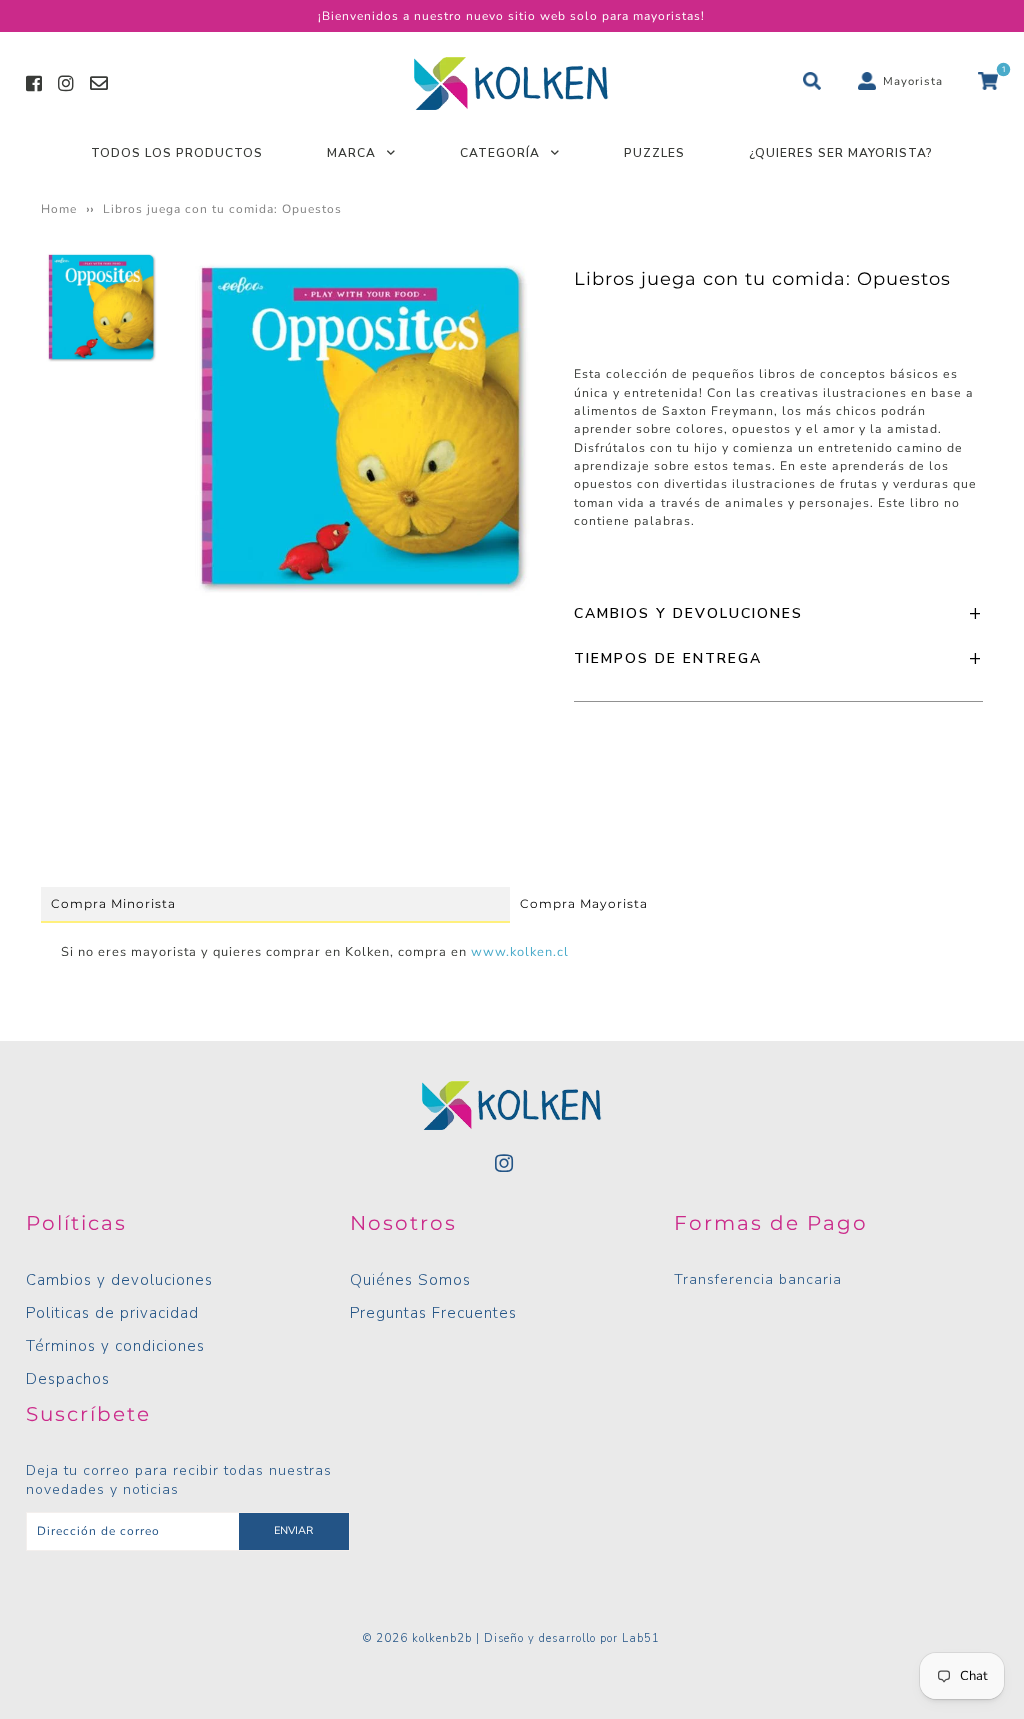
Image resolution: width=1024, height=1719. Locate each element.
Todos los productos (177, 153)
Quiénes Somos (410, 1280)
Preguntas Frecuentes (433, 1313)
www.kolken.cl (520, 952)
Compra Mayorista (584, 904)
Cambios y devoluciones (119, 1280)
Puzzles (654, 153)
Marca (351, 153)
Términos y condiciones (115, 1346)
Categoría (500, 153)
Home (59, 209)
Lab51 (641, 1638)
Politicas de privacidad (112, 1313)
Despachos (68, 1379)
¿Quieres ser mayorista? (841, 153)
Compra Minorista (113, 904)
